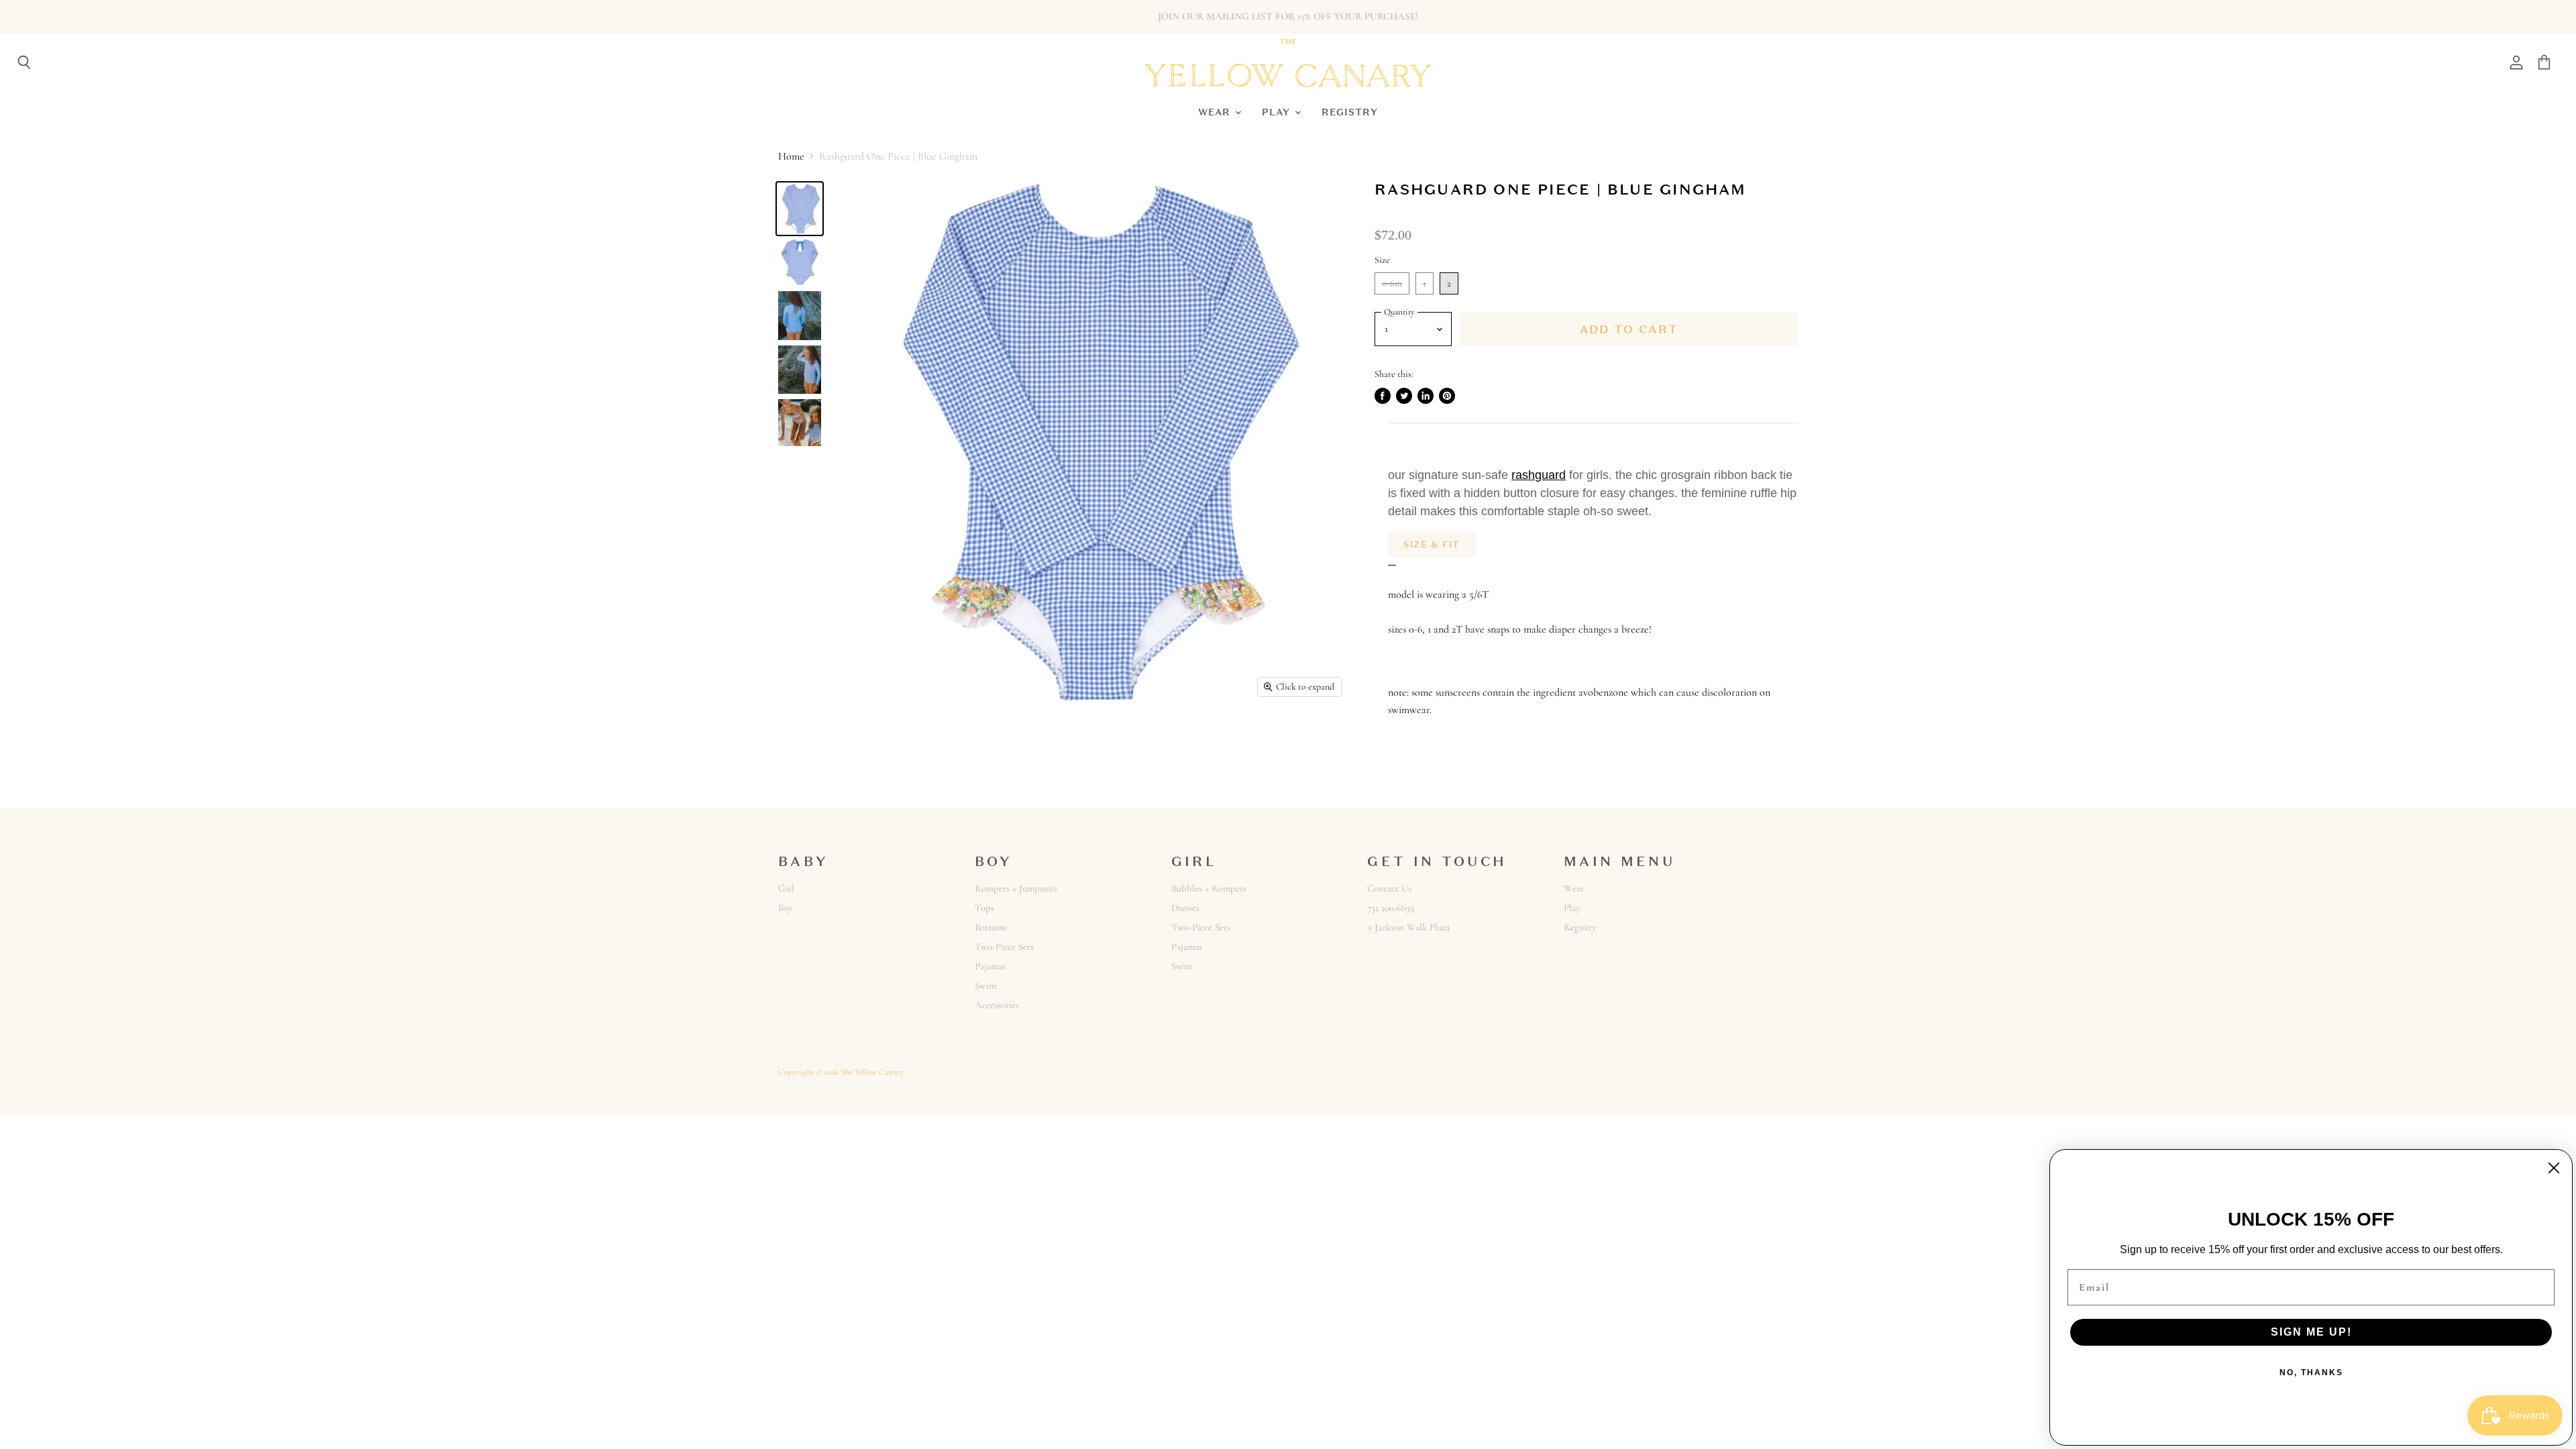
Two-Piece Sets (1004, 947)
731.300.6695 (1391, 908)
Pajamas (990, 966)
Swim (985, 985)
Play (1278, 112)
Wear (1216, 112)
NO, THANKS (2311, 1373)
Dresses (1185, 908)
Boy (786, 908)
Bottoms (991, 927)
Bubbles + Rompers (1209, 888)
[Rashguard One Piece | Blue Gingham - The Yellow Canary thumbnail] (800, 209)
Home (791, 156)
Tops (984, 908)
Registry (1350, 112)
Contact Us (1389, 888)
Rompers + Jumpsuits (1016, 888)
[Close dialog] (2554, 1168)
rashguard (1539, 475)
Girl (786, 888)
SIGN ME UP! (2311, 1332)
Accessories (997, 1005)
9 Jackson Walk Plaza (1408, 927)
